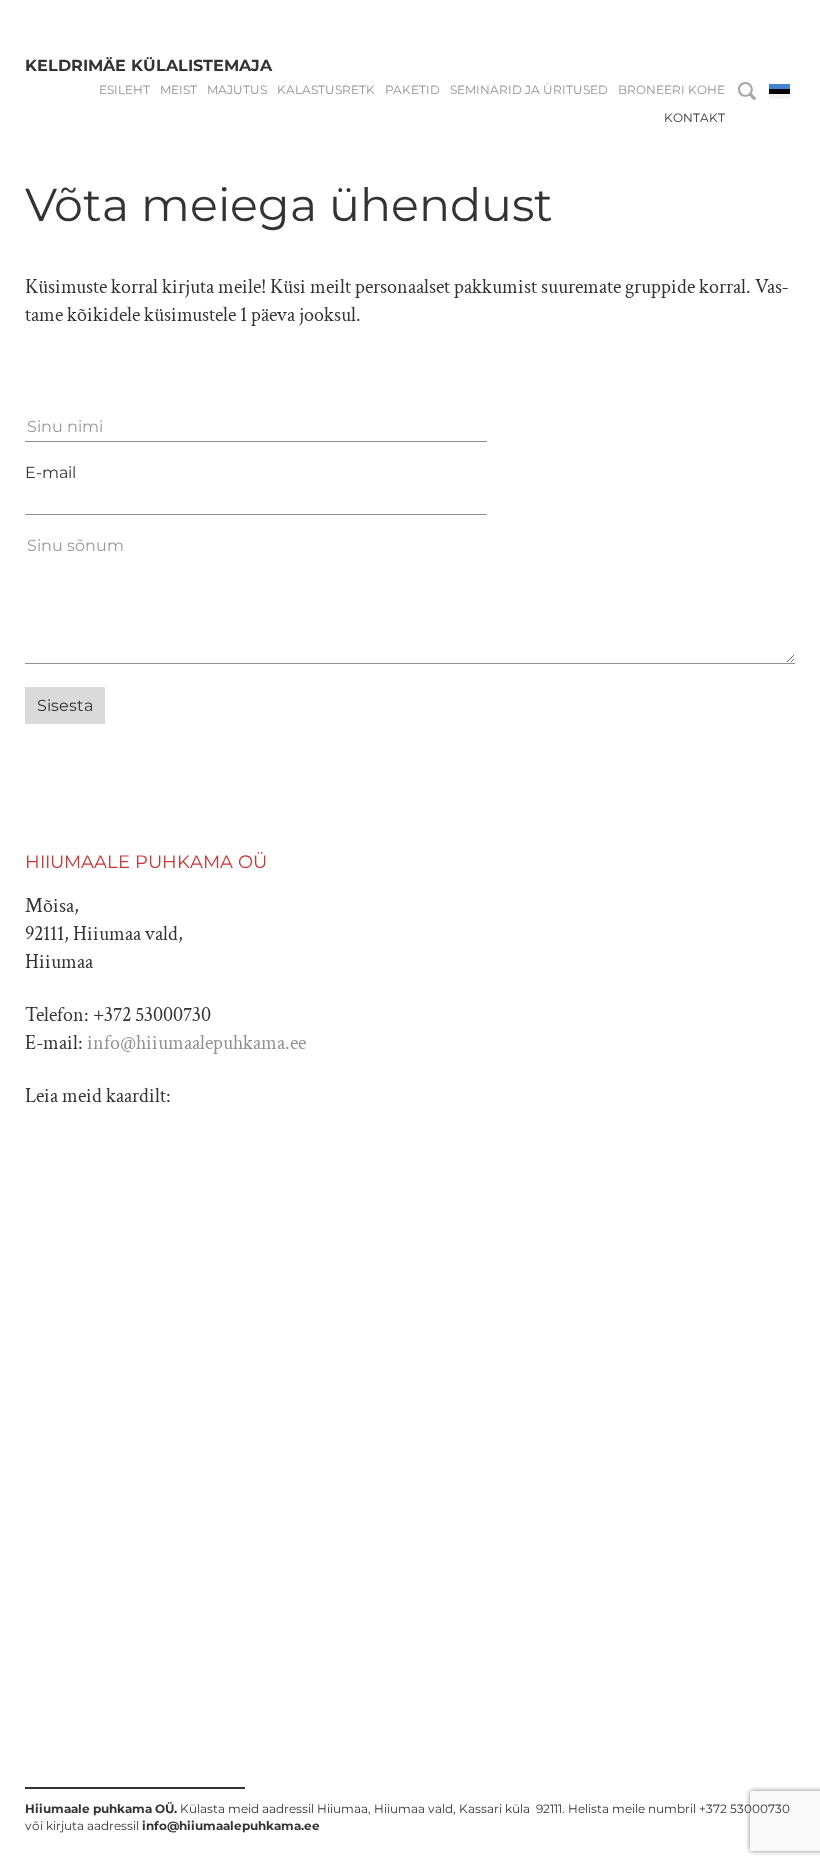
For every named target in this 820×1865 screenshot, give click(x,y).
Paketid (412, 90)
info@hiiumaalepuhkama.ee (196, 1043)
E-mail (50, 472)
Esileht (124, 90)
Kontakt (694, 118)
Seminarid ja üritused (529, 90)
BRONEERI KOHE (671, 90)
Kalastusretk (326, 90)
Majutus (237, 90)
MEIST (178, 90)
